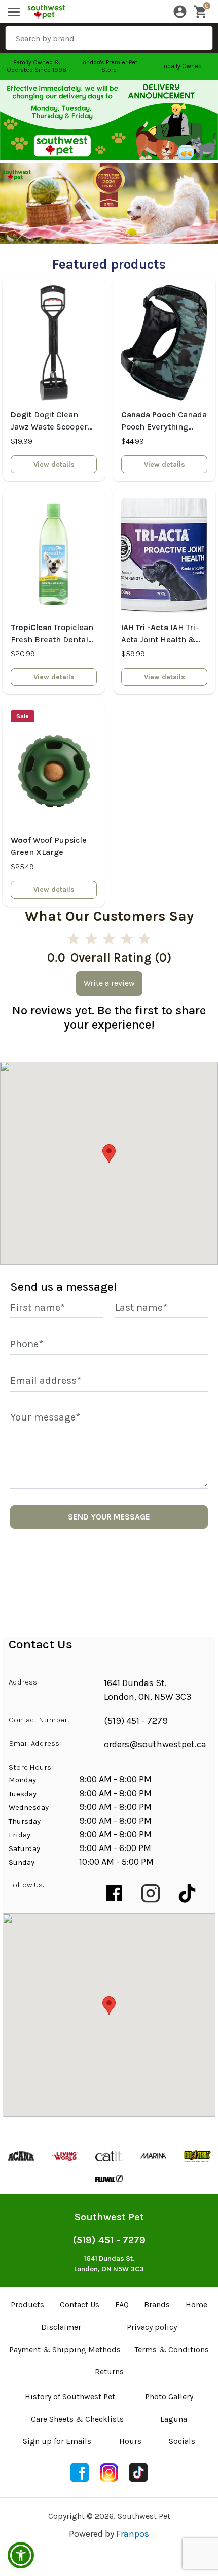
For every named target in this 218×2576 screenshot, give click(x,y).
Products (27, 2305)
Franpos (133, 2534)
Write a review (109, 983)
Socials (182, 2441)
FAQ (122, 2305)
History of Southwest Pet (70, 2397)
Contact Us (80, 2305)
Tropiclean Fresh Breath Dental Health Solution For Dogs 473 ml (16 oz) (52, 634)
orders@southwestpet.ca (155, 1744)
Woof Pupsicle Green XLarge (49, 846)
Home (196, 2305)
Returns (109, 2372)
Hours (130, 2441)
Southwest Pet (109, 2217)
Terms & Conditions (172, 2349)
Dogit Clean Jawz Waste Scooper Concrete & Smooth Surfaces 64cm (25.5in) (49, 421)
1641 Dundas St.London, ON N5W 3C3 (109, 2264)
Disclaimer (61, 2327)
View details (54, 464)
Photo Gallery (169, 2397)
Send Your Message (109, 1517)
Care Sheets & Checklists (77, 2419)
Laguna (174, 2419)
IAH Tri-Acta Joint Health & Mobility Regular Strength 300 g (160, 634)
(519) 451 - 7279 (136, 1721)
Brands (157, 2305)
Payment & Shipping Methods (65, 2349)
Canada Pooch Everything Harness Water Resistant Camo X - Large (164, 421)
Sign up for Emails (57, 2441)
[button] (21, 2555)
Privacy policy (152, 2327)
